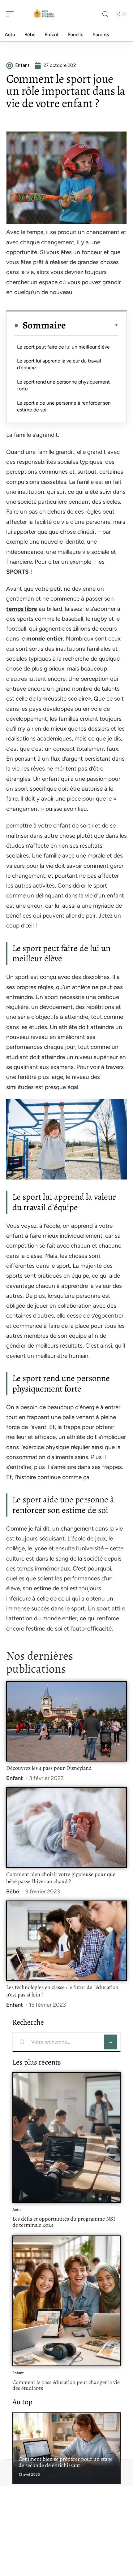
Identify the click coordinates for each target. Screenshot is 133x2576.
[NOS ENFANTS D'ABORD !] (45, 14)
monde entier (45, 639)
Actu (17, 2210)
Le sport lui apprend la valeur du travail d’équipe (59, 364)
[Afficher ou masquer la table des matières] (92, 325)
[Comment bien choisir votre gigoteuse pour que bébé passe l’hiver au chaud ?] (66, 1827)
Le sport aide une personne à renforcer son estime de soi (64, 406)
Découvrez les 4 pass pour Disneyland (49, 1768)
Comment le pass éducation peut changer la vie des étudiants (66, 2385)
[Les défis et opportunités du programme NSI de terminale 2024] (66, 2138)
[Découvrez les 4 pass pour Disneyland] (66, 1721)
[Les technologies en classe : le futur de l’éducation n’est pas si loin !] (66, 1941)
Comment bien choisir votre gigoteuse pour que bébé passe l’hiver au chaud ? (61, 1878)
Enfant (15, 1778)
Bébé (13, 1892)
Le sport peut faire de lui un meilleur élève (63, 347)
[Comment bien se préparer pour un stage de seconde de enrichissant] (66, 2448)
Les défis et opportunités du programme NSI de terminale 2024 (64, 2222)
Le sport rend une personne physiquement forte (63, 385)
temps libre (22, 609)
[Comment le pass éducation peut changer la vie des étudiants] (66, 2301)
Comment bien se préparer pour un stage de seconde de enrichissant (66, 2462)
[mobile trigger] (11, 14)
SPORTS (17, 572)
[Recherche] (105, 14)
